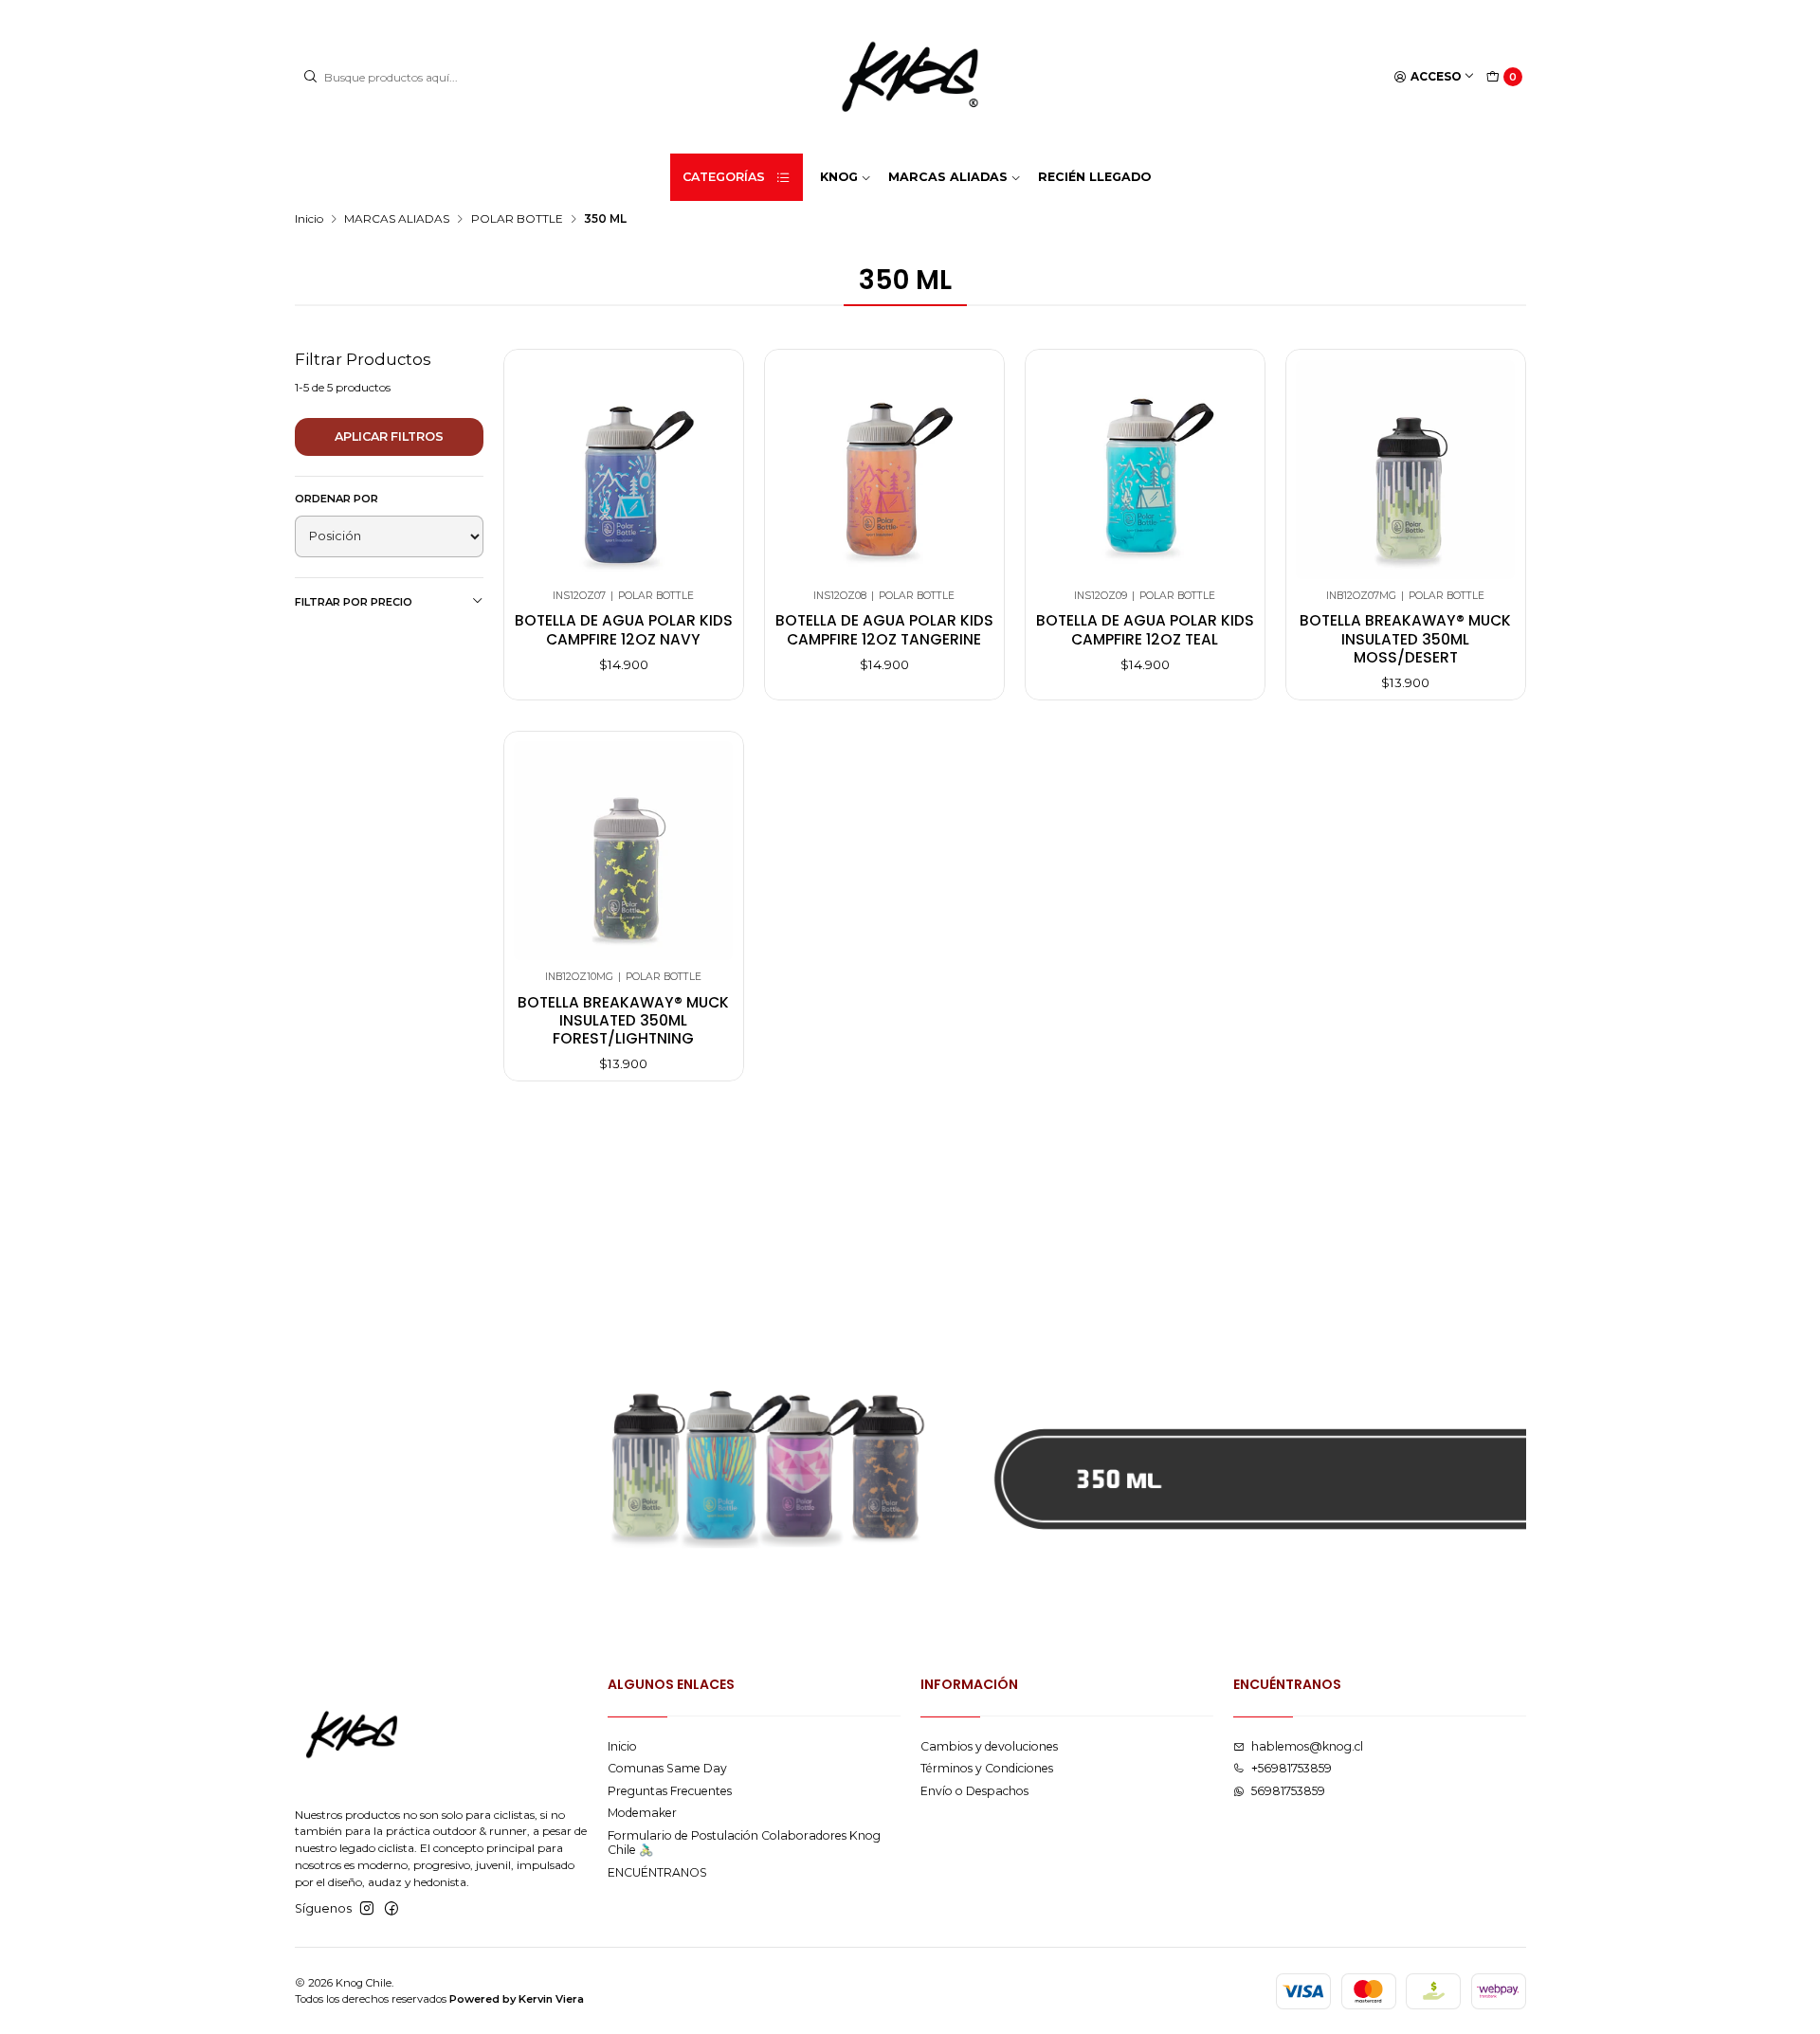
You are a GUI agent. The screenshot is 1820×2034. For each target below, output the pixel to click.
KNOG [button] (839, 177)
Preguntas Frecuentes (670, 1791)
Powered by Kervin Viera (517, 1999)
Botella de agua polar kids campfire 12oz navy (624, 629)
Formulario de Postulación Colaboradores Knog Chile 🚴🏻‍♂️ (744, 1843)
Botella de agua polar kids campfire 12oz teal (1145, 629)
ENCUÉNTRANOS (657, 1872)
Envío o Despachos (974, 1791)
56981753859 (1288, 1791)
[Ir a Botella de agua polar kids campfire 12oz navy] (623, 470)
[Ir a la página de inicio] (910, 77)
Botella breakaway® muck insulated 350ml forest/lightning (623, 1021)
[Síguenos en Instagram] (367, 1909)
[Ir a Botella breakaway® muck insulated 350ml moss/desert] (1405, 470)
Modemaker (642, 1813)
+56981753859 (1292, 1768)
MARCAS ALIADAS (397, 219)
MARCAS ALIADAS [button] (948, 177)
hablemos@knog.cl (1307, 1746)
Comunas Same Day (667, 1768)
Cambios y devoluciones (989, 1746)
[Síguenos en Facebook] (391, 1909)
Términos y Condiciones (987, 1768)
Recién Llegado (1094, 177)
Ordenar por (337, 499)
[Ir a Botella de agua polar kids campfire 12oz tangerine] (884, 470)
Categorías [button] (724, 177)
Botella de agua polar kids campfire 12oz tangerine (884, 629)
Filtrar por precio (354, 602)
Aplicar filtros (389, 436)
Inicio (309, 219)
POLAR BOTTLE (517, 219)
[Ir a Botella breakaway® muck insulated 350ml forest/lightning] (623, 851)
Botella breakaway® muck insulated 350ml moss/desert (1405, 639)
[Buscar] (311, 77)
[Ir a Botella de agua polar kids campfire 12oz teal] (1145, 470)
